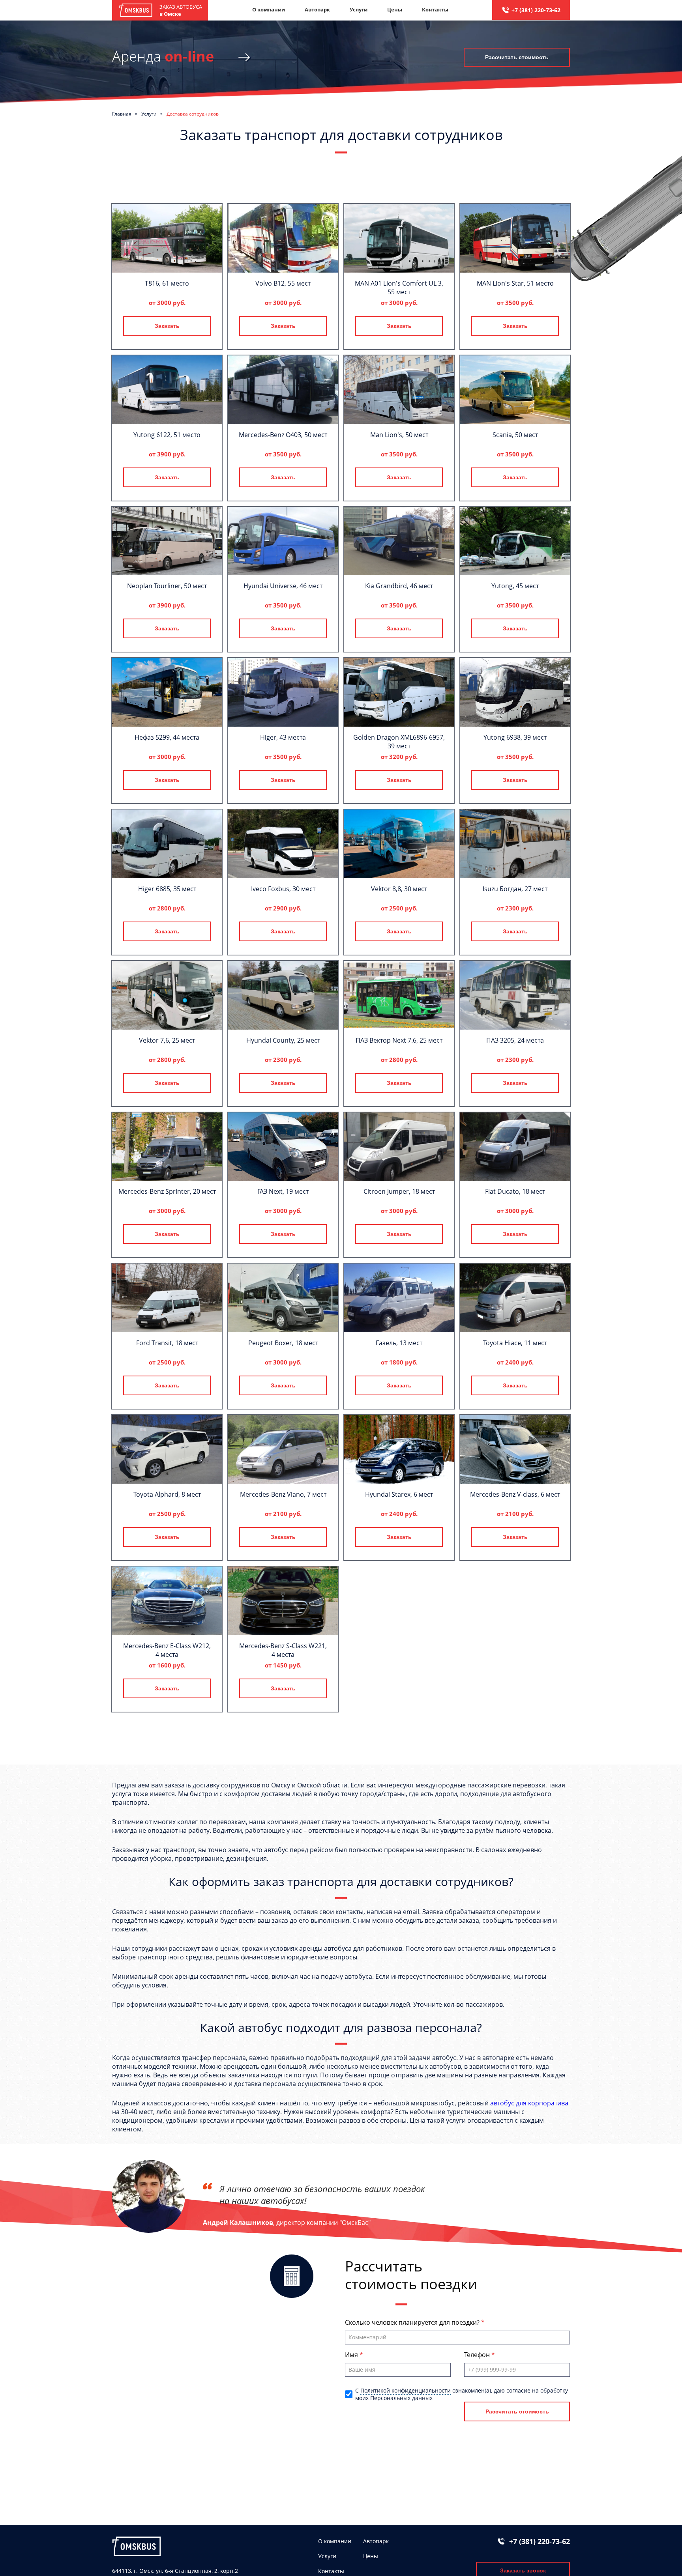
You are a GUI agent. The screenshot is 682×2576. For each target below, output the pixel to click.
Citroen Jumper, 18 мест (399, 1191)
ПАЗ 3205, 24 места (515, 1040)
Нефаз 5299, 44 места (167, 737)
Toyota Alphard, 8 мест (167, 1494)
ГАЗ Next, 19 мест (283, 1191)
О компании (269, 9)
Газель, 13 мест (399, 1343)
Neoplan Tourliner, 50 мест (167, 586)
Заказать (167, 326)
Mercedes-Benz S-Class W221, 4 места (283, 1650)
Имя (352, 2355)
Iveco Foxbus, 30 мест (283, 889)
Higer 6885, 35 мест (167, 889)
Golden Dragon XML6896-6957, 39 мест (399, 742)
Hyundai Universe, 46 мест (283, 586)
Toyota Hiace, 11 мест (515, 1343)
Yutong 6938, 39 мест (515, 737)
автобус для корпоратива (529, 2103)
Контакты (435, 9)
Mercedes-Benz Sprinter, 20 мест (167, 1191)
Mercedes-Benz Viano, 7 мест (283, 1494)
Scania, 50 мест (515, 435)
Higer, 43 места (283, 737)
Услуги (359, 9)
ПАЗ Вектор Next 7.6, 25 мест (399, 1040)
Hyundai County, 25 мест (283, 1040)
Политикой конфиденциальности (406, 2390)
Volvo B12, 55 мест (283, 283)
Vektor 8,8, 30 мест (399, 889)
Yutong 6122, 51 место (167, 435)
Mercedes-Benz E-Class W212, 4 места (167, 1650)
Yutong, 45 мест (515, 586)
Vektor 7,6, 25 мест (167, 1040)
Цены (395, 9)
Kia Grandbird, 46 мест (399, 586)
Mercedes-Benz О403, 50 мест (283, 435)
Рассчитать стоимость (517, 57)
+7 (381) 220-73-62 (536, 10)
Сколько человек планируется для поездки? (413, 2322)
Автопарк (317, 9)
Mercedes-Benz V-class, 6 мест (515, 1494)
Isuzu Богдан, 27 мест (515, 889)
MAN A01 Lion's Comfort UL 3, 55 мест (399, 288)
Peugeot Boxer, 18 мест (283, 1343)
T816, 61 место (167, 283)
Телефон (478, 2355)
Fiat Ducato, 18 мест (515, 1191)
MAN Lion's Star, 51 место (515, 283)
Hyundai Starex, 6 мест (399, 1494)
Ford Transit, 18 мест (167, 1343)
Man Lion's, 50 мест (399, 435)
